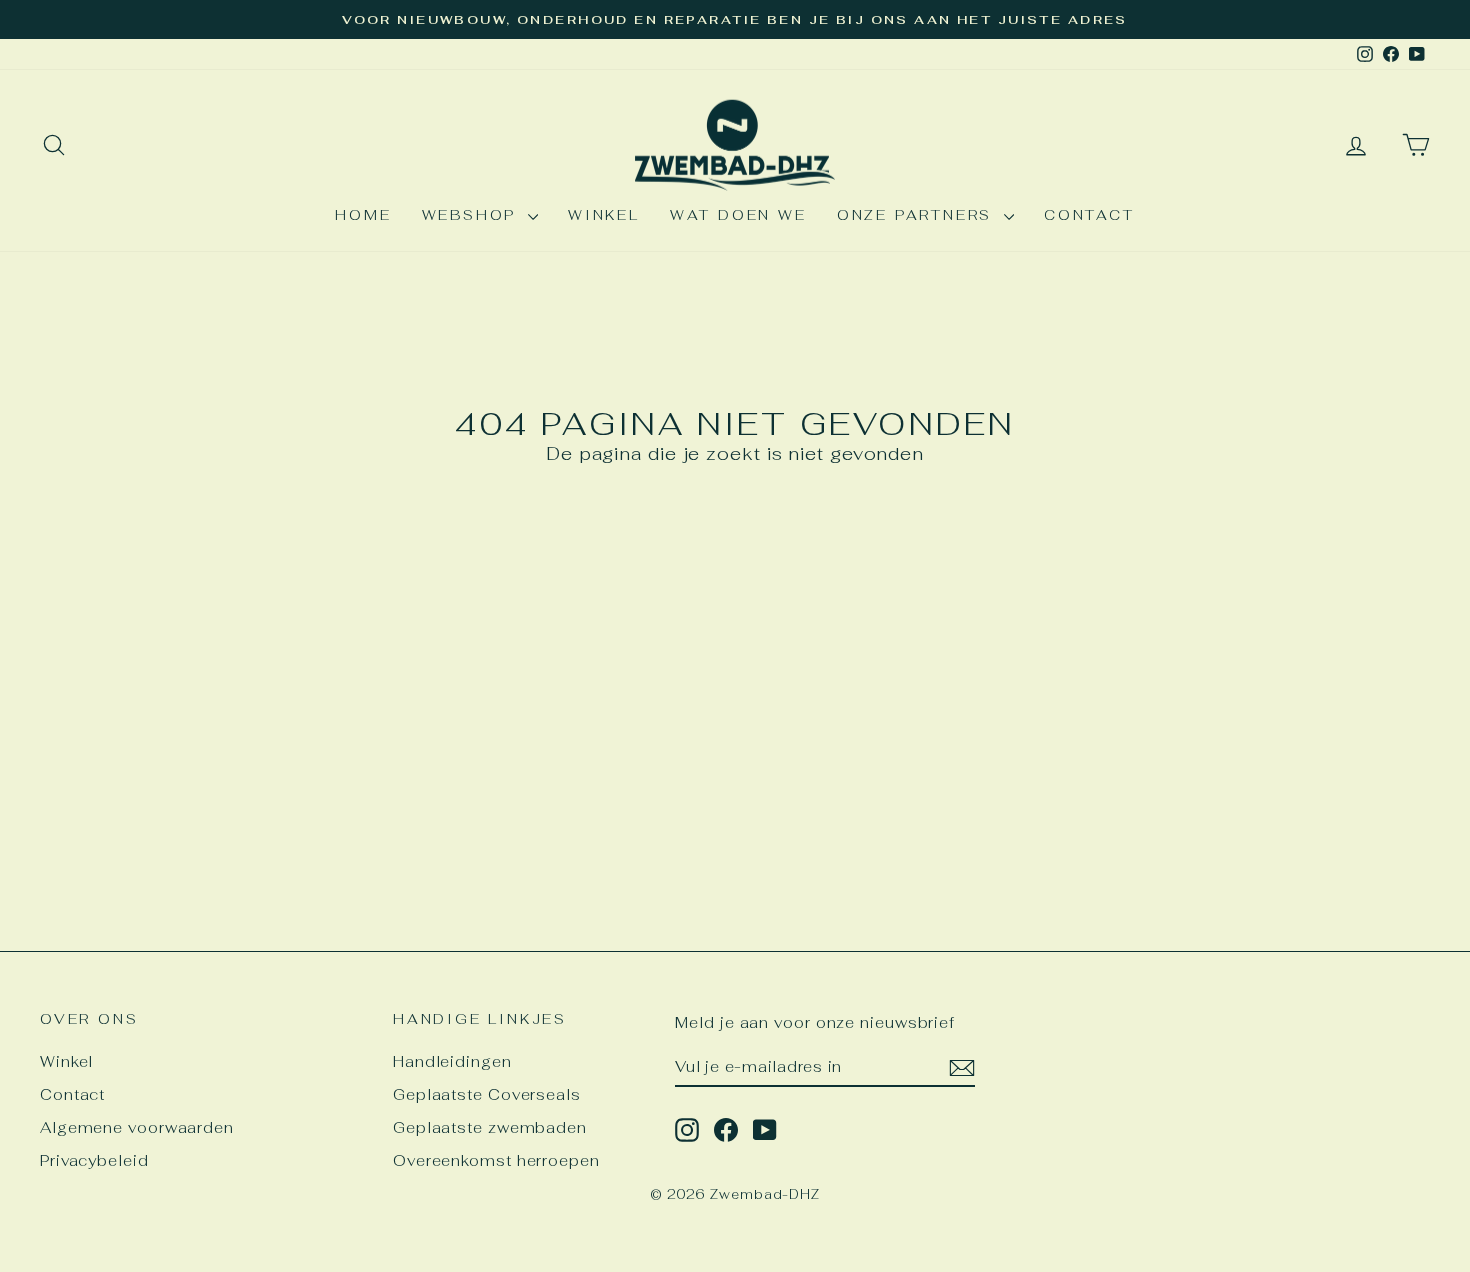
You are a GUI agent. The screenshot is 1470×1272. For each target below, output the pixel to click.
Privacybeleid (94, 1160)
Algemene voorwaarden (137, 1127)
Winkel (604, 215)
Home (363, 215)
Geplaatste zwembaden (490, 1127)
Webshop (472, 215)
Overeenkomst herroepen (496, 1160)
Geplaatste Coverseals (487, 1094)
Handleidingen (452, 1061)
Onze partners (918, 215)
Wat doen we (738, 215)
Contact (1089, 215)
